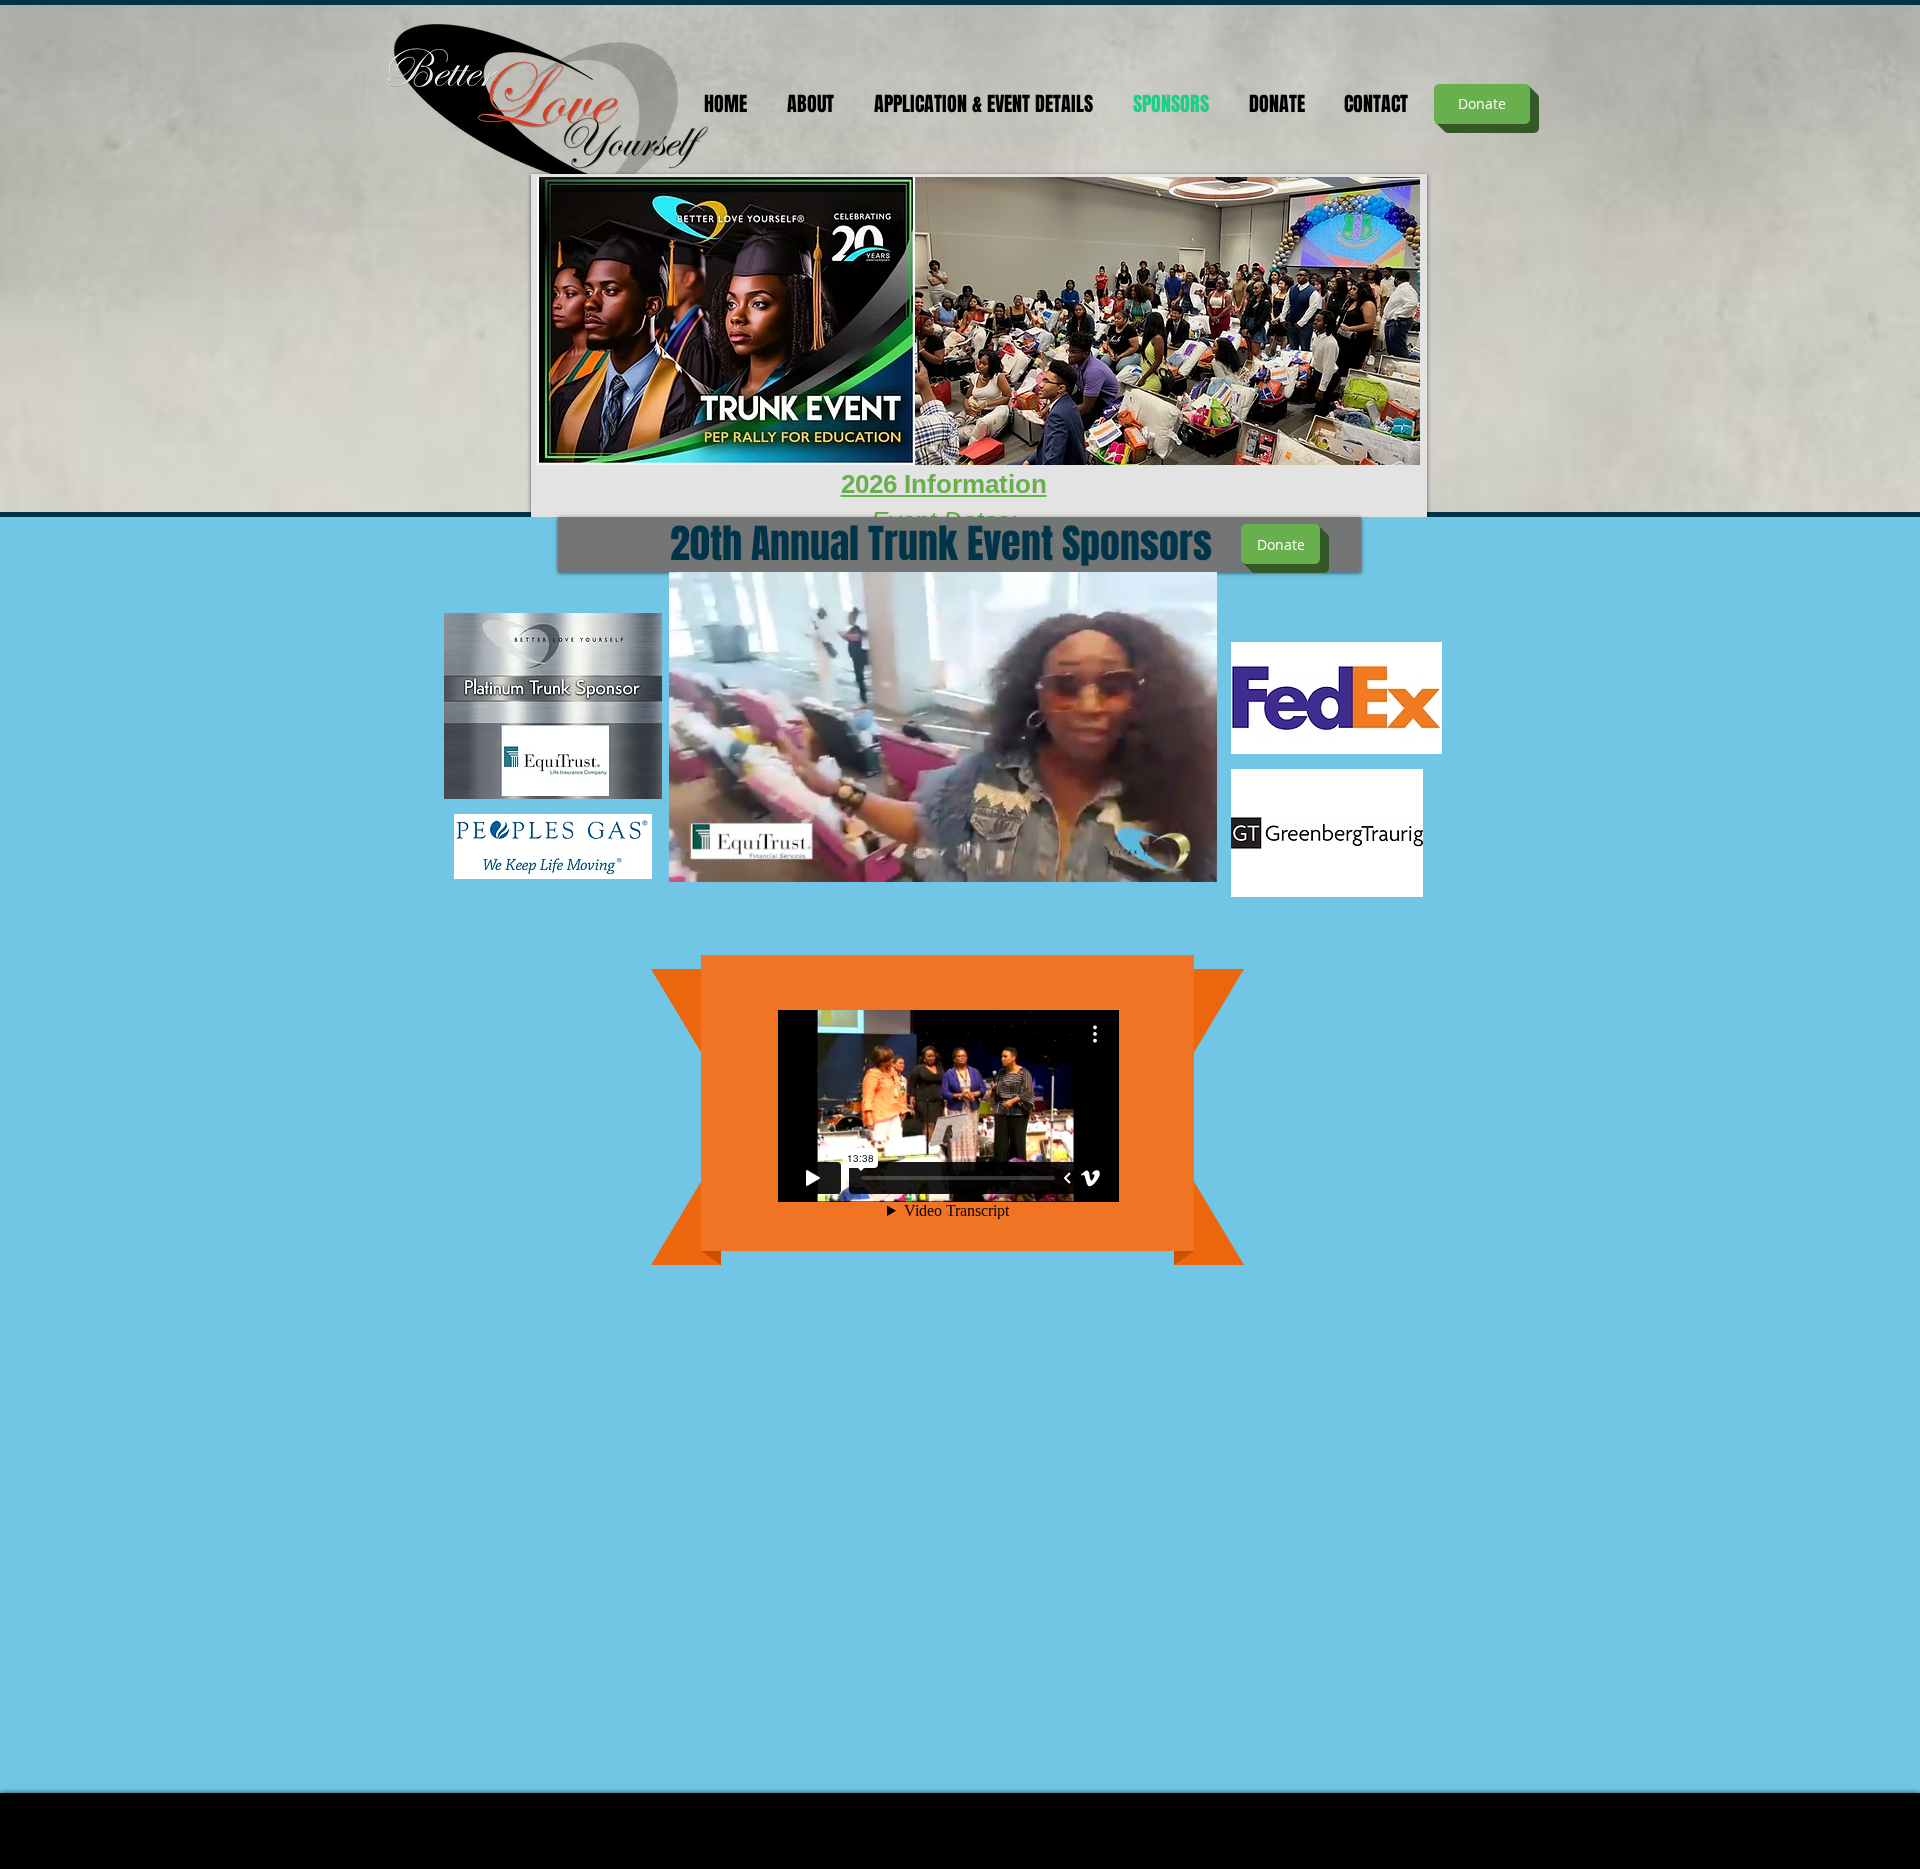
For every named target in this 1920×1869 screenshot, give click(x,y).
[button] (1191, 860)
